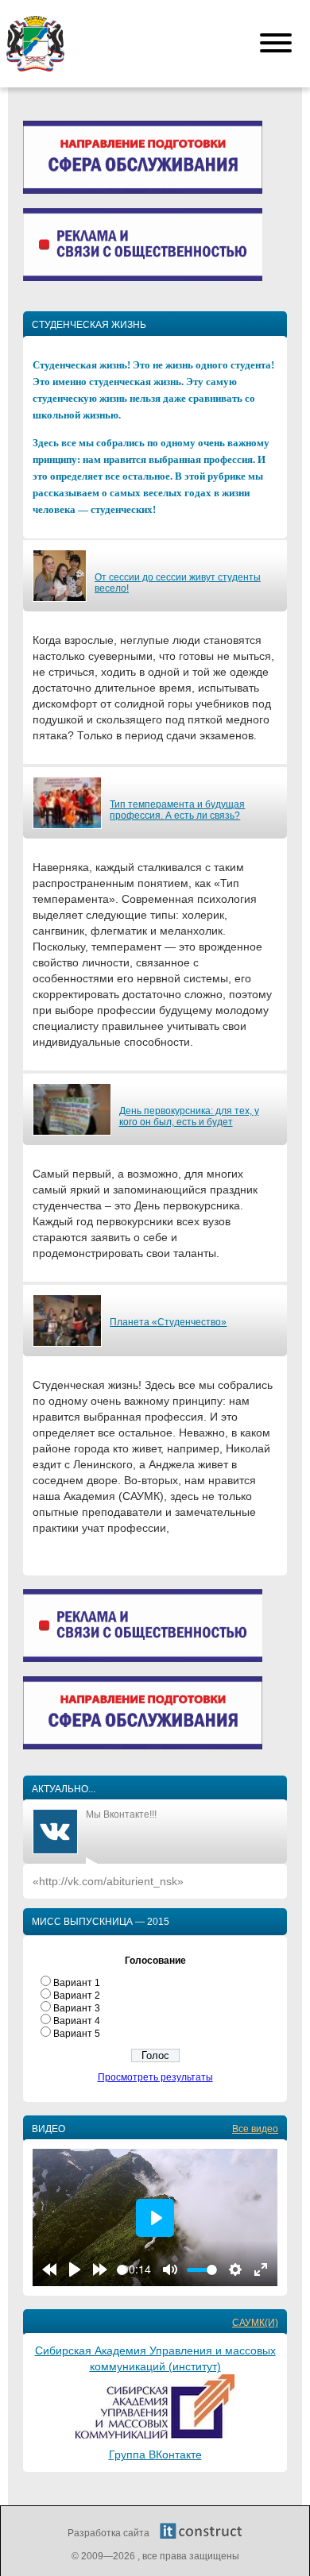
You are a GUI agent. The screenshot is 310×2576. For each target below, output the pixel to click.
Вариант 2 (77, 1996)
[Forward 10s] (100, 2269)
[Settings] (235, 2269)
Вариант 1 (77, 1983)
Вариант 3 (77, 2008)
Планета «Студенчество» (168, 1322)
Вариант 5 (77, 2034)
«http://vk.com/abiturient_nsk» (108, 1881)
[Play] (75, 2269)
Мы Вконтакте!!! (121, 1814)
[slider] (122, 2270)
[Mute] (170, 2269)
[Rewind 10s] (49, 2269)
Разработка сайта (110, 2533)
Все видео (255, 2129)
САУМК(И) (255, 2323)
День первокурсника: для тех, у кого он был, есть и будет (189, 1116)
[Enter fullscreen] (261, 2269)
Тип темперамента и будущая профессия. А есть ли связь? (177, 810)
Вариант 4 (77, 2021)
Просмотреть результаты (155, 2077)
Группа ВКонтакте (155, 2455)
